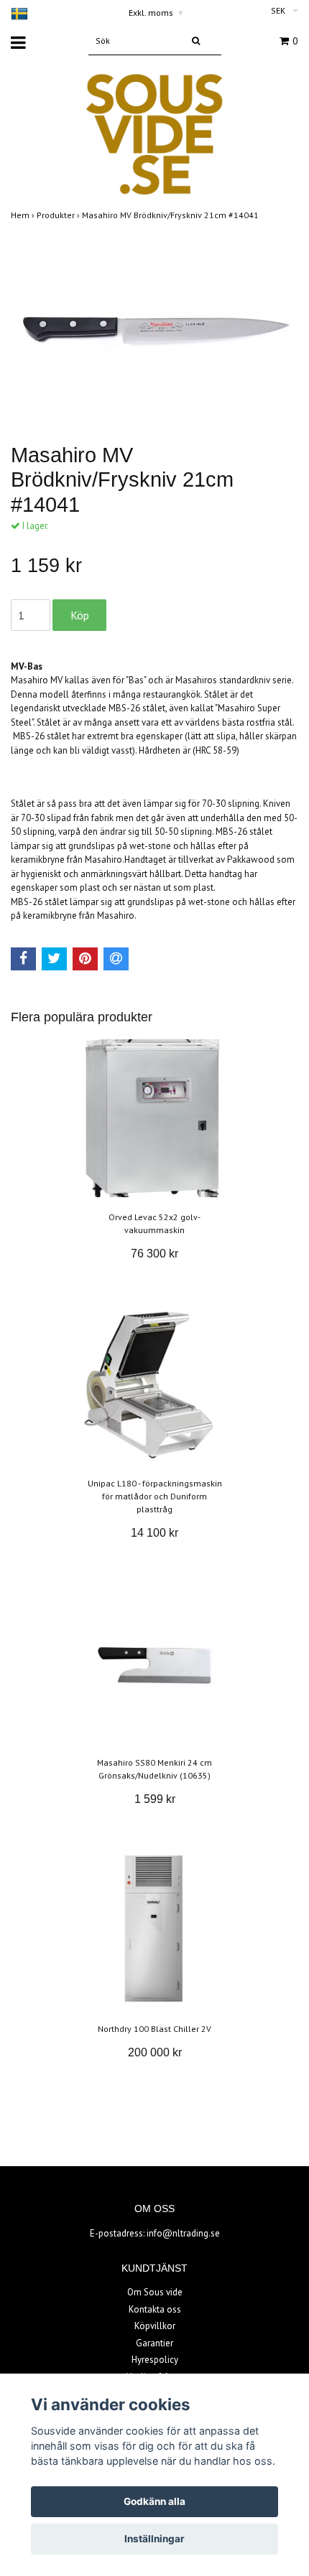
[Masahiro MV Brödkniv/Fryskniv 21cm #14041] (154, 329)
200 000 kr (155, 2052)
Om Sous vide (155, 2292)
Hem (24, 215)
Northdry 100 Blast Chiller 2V (154, 2029)
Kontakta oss (155, 2309)
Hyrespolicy (155, 2360)
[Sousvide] (154, 133)
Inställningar (154, 2539)
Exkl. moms (156, 13)
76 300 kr (154, 1254)
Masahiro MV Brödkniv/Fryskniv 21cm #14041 (171, 215)
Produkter (59, 215)
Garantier (154, 2343)
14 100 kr (154, 1533)
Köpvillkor (155, 2326)
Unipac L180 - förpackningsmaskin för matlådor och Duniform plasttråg (155, 1496)
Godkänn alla (154, 2501)
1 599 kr (155, 1799)
